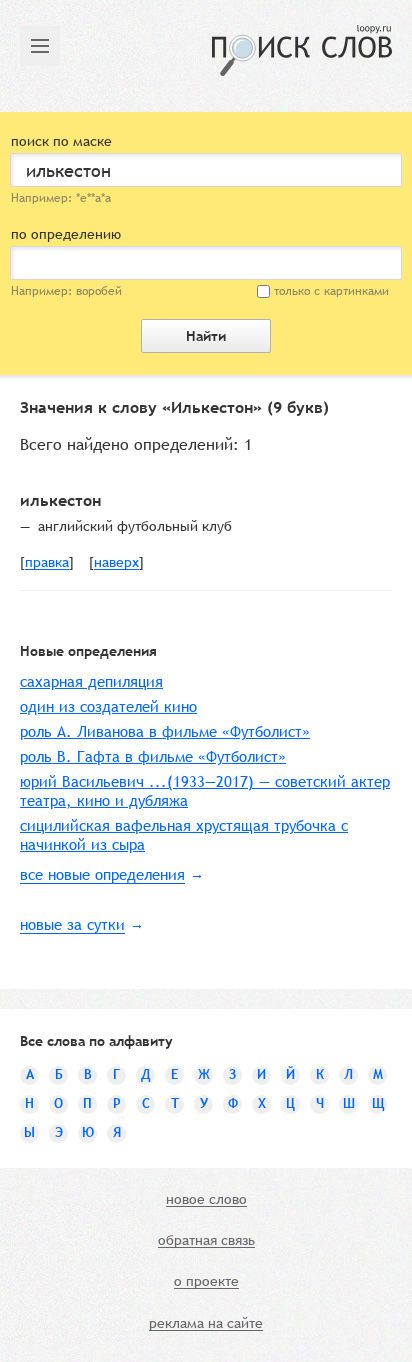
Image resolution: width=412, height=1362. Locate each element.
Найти (206, 336)
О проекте (206, 1282)
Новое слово (206, 1200)
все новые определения (102, 874)
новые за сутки (72, 924)
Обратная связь (206, 1241)
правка (47, 563)
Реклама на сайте (206, 1324)
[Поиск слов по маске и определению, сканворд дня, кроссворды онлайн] (302, 50)
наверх (116, 563)
